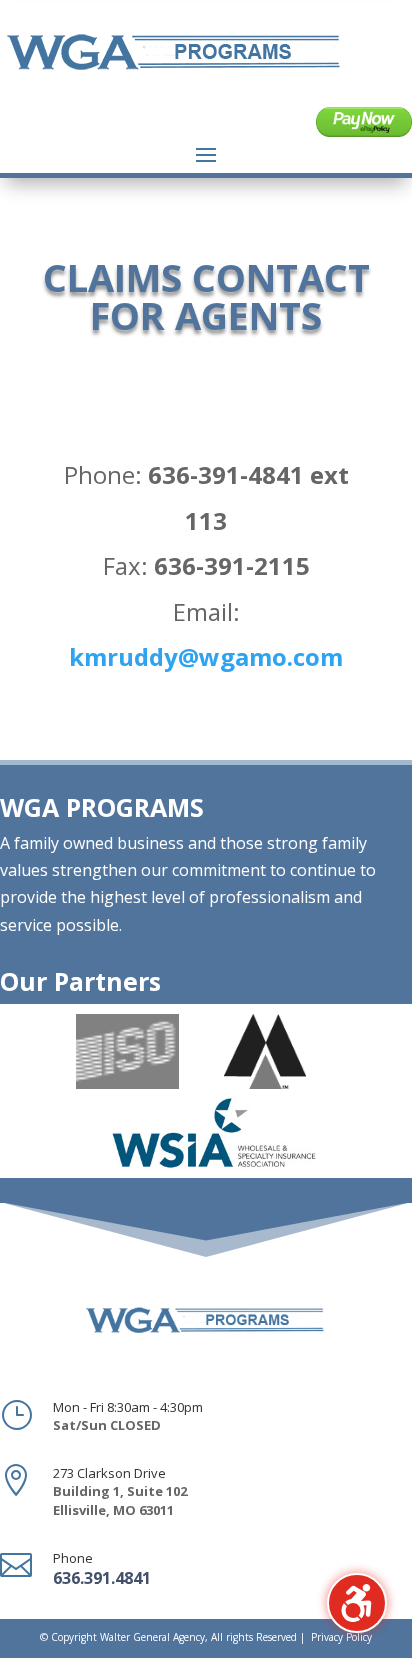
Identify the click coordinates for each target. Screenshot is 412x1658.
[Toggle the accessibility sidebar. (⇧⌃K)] (357, 1603)
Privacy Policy (341, 1637)
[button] (206, 154)
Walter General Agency (152, 1637)
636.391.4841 (102, 1578)
